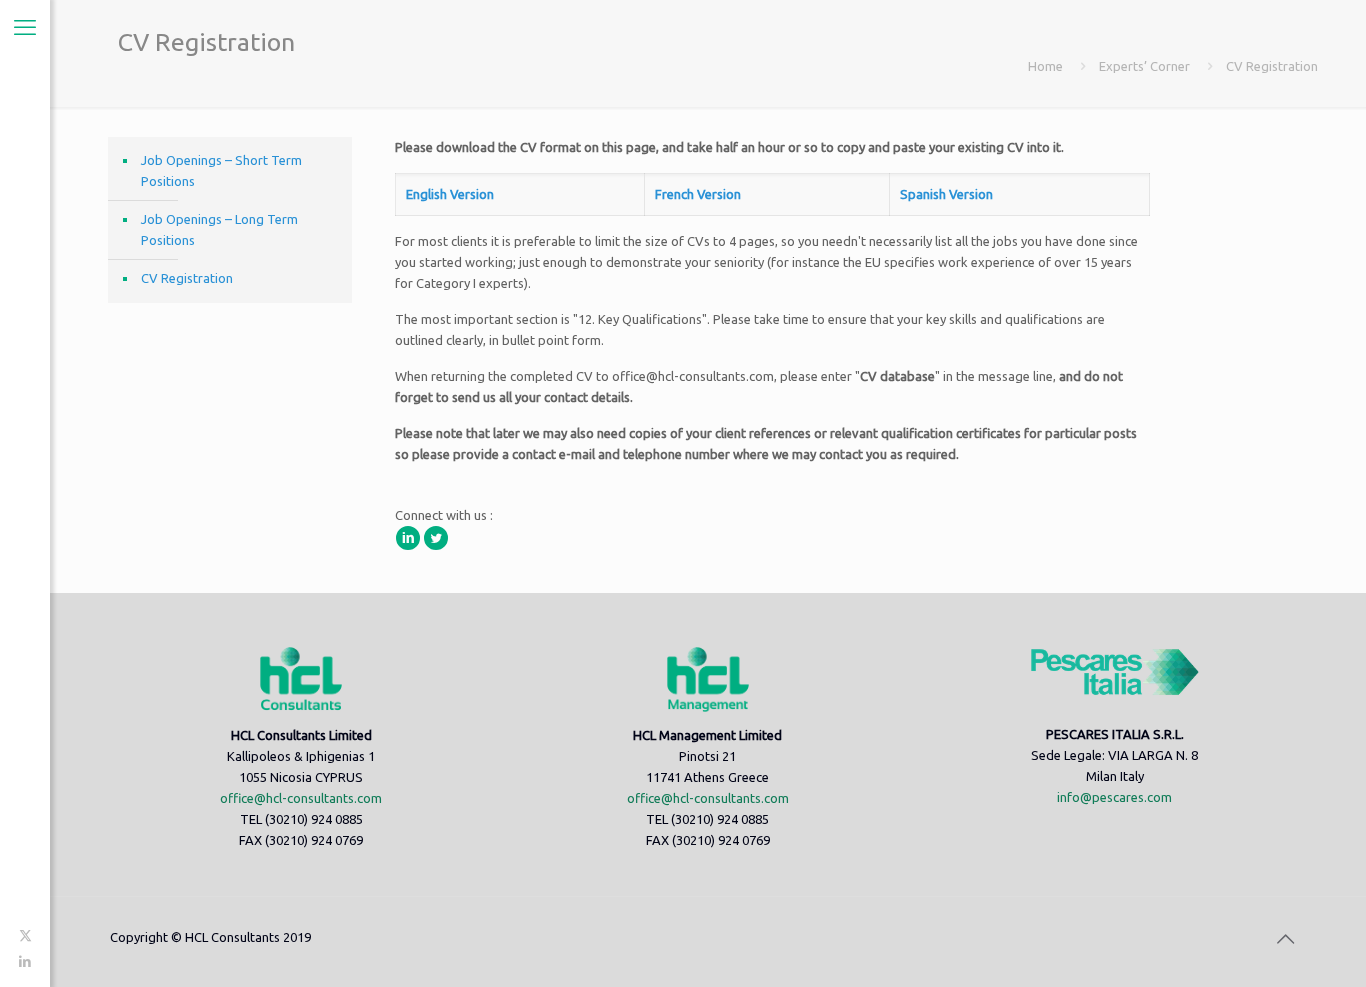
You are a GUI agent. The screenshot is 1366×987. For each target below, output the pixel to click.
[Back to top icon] (1285, 939)
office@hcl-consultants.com (301, 798)
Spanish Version (946, 194)
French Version (698, 194)
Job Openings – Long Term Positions (219, 229)
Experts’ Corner (1144, 66)
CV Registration (187, 278)
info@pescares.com (1114, 797)
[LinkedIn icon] (25, 961)
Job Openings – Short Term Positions (221, 170)
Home (1045, 66)
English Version (450, 194)
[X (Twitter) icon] (25, 935)
